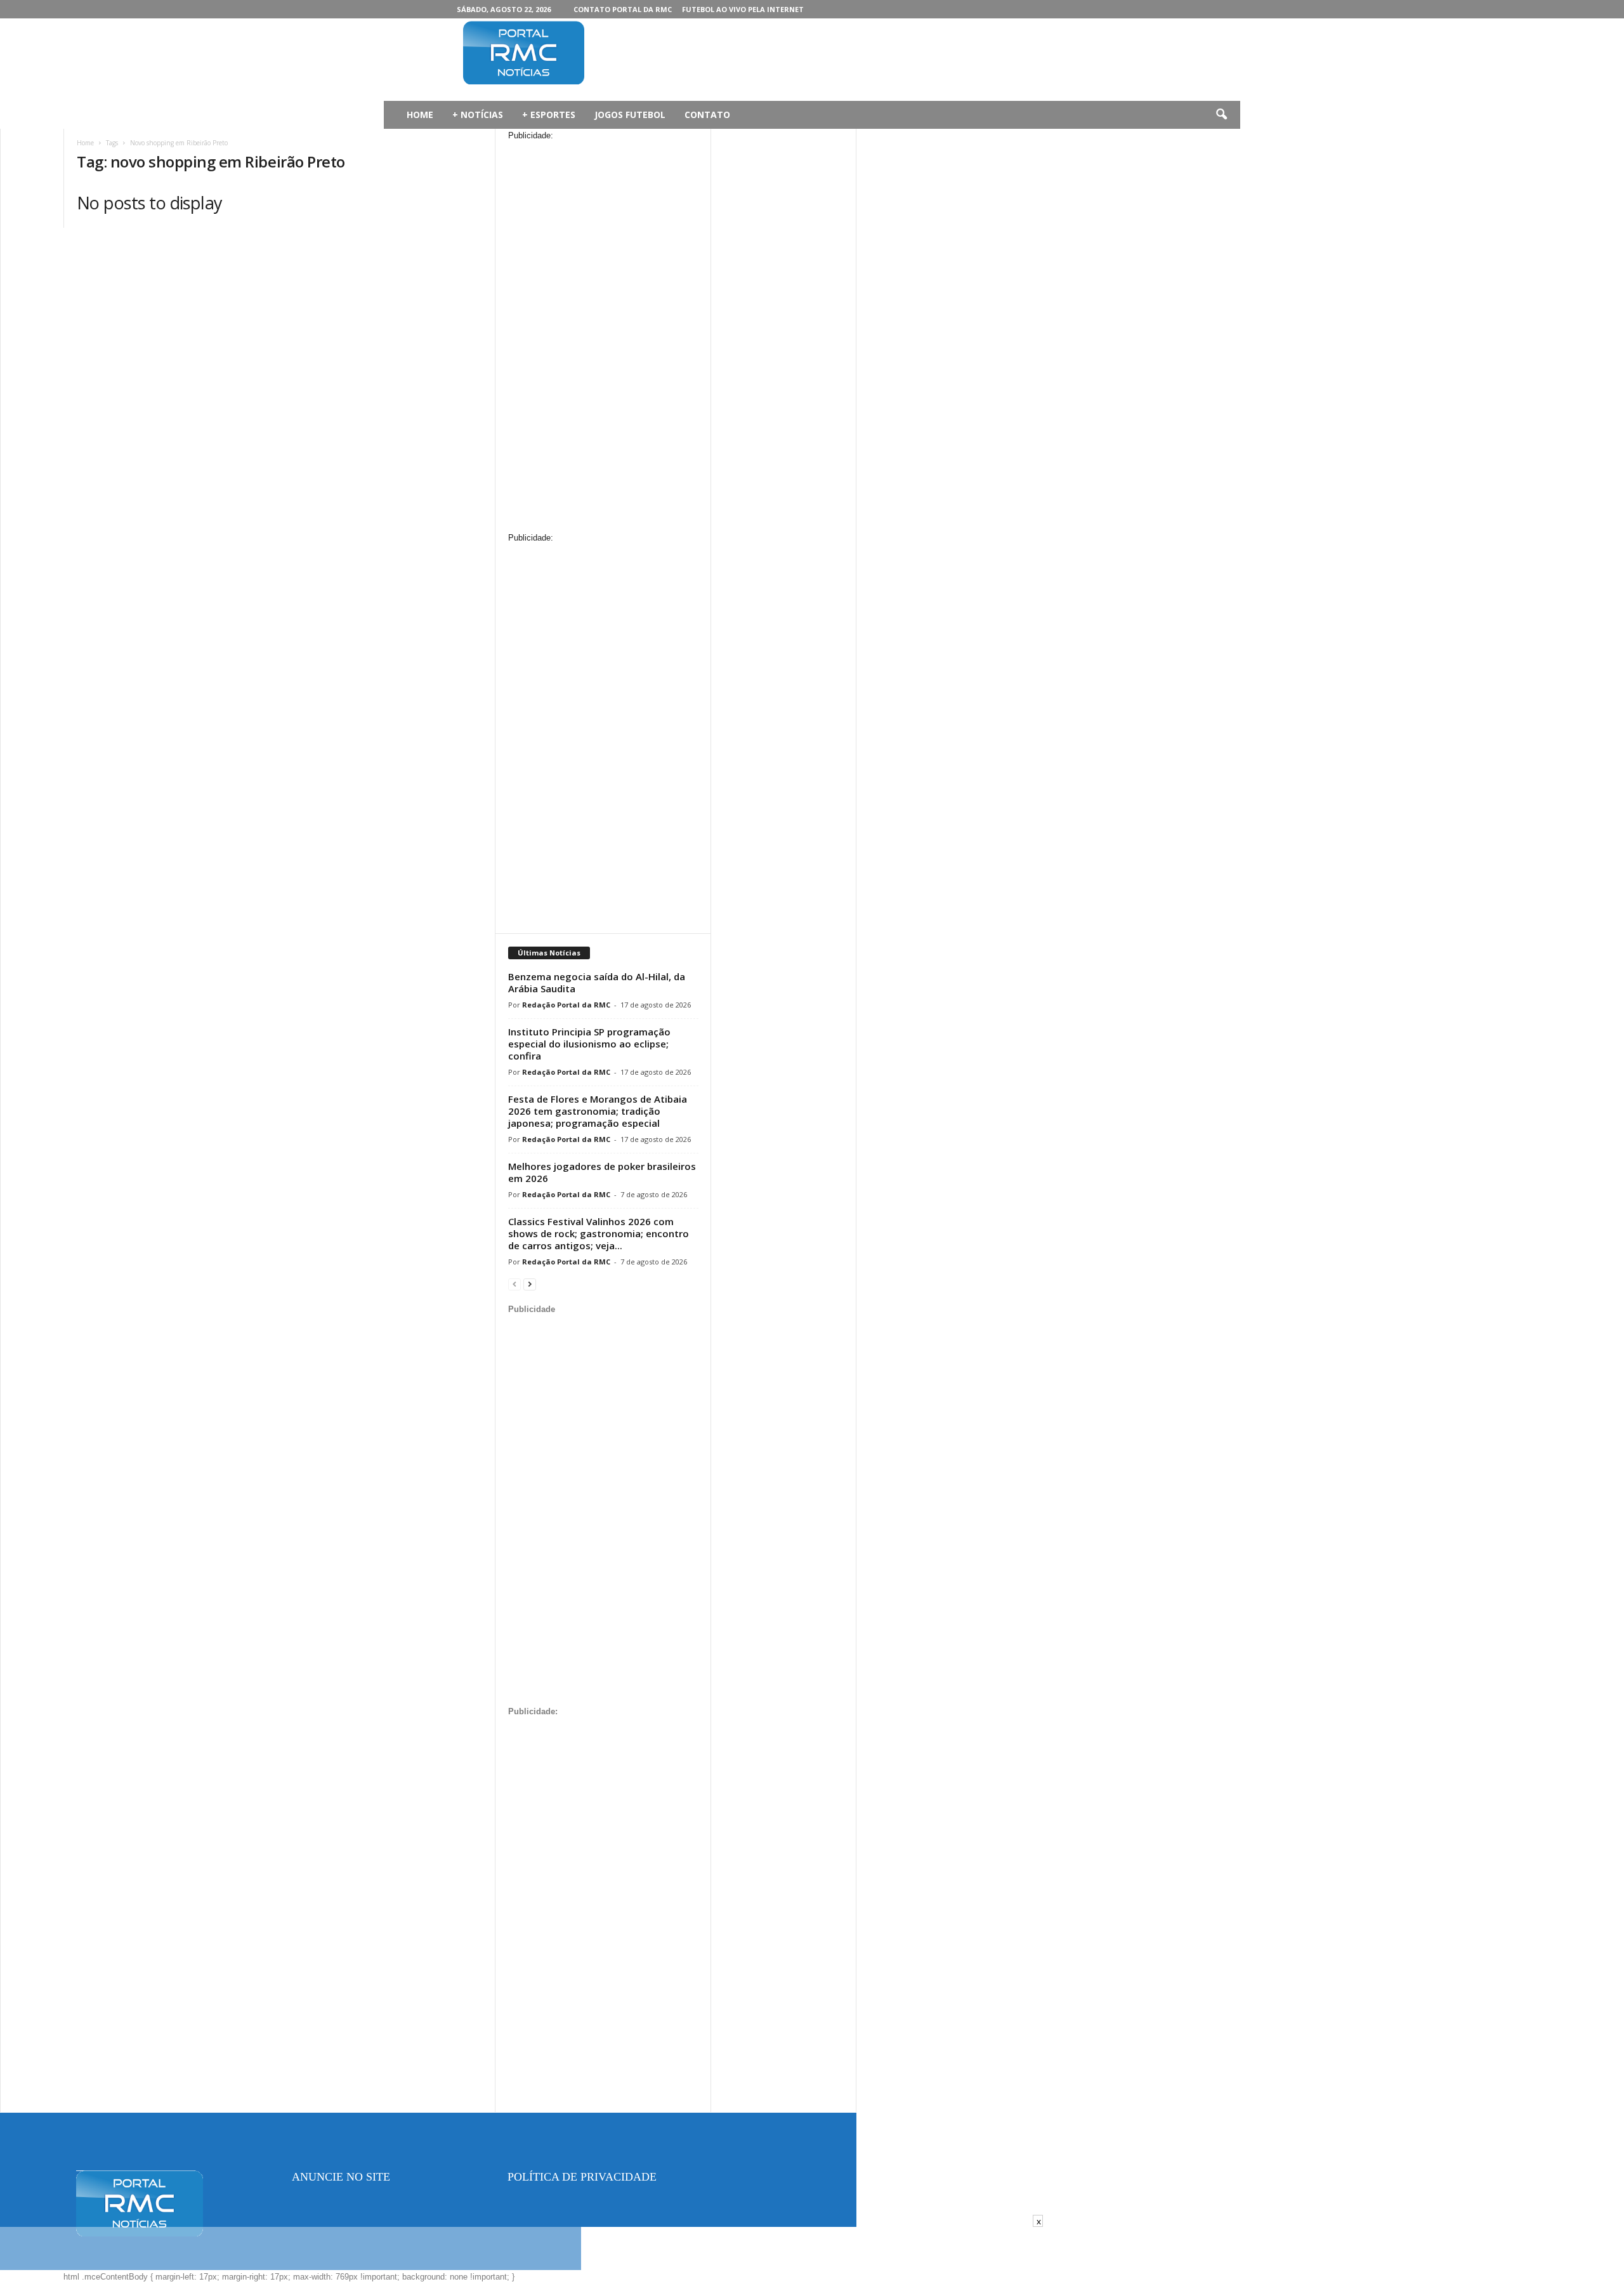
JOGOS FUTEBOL (630, 115)
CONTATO (707, 115)
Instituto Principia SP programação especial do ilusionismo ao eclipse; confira (589, 1044)
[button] (1221, 115)
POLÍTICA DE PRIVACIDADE (582, 2177)
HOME (420, 115)
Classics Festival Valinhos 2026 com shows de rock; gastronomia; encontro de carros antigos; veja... (599, 1233)
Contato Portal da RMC (623, 9)
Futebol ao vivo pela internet (743, 9)
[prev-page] (514, 1284)
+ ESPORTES (549, 115)
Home (85, 143)
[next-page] (530, 1284)
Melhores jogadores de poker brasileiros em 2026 (602, 1172)
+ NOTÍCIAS (478, 115)
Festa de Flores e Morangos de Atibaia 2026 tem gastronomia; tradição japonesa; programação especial (598, 1111)
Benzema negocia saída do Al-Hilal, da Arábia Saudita (597, 982)
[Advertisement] (851, 60)
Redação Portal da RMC (566, 1005)
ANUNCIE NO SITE (341, 2177)
